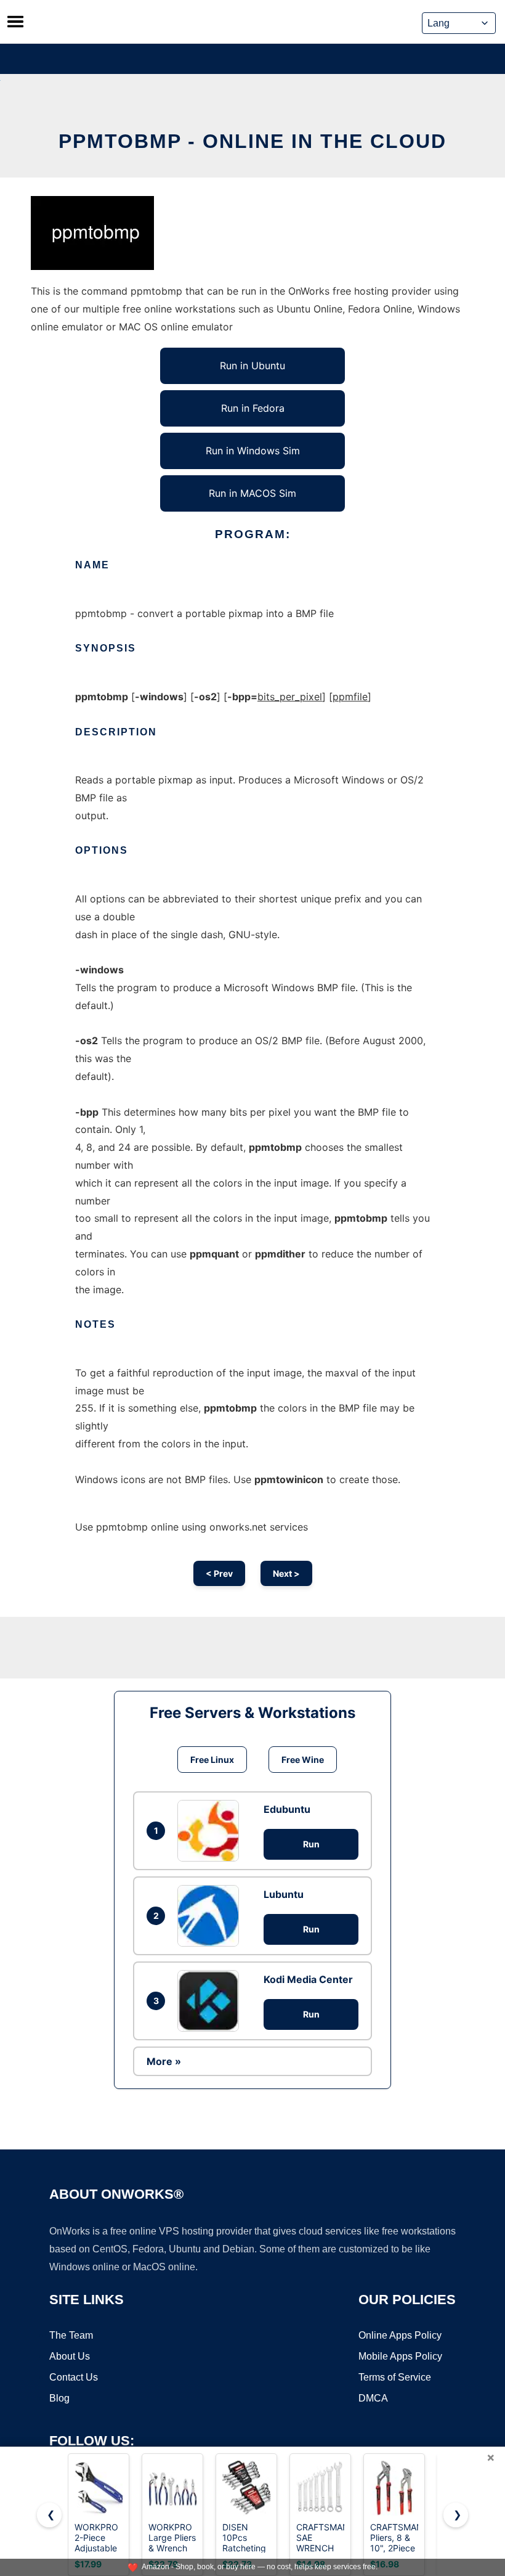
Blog (59, 2398)
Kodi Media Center (308, 1979)
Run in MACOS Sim (252, 493)
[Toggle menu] (15, 22)
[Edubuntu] (211, 1831)
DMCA (373, 2398)
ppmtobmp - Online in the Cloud (252, 141)
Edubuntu (287, 1809)
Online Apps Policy (400, 2335)
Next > (286, 1573)
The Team (71, 2335)
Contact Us (74, 2377)
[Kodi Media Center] (211, 2001)
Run (311, 1844)
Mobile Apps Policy (400, 2356)
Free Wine (303, 1760)
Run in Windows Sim (253, 451)
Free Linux (212, 1760)
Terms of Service (395, 2377)
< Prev (219, 1573)
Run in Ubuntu (252, 366)
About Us (70, 2356)
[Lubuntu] (211, 1916)
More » (164, 2061)
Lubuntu (284, 1894)
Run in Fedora (253, 408)
